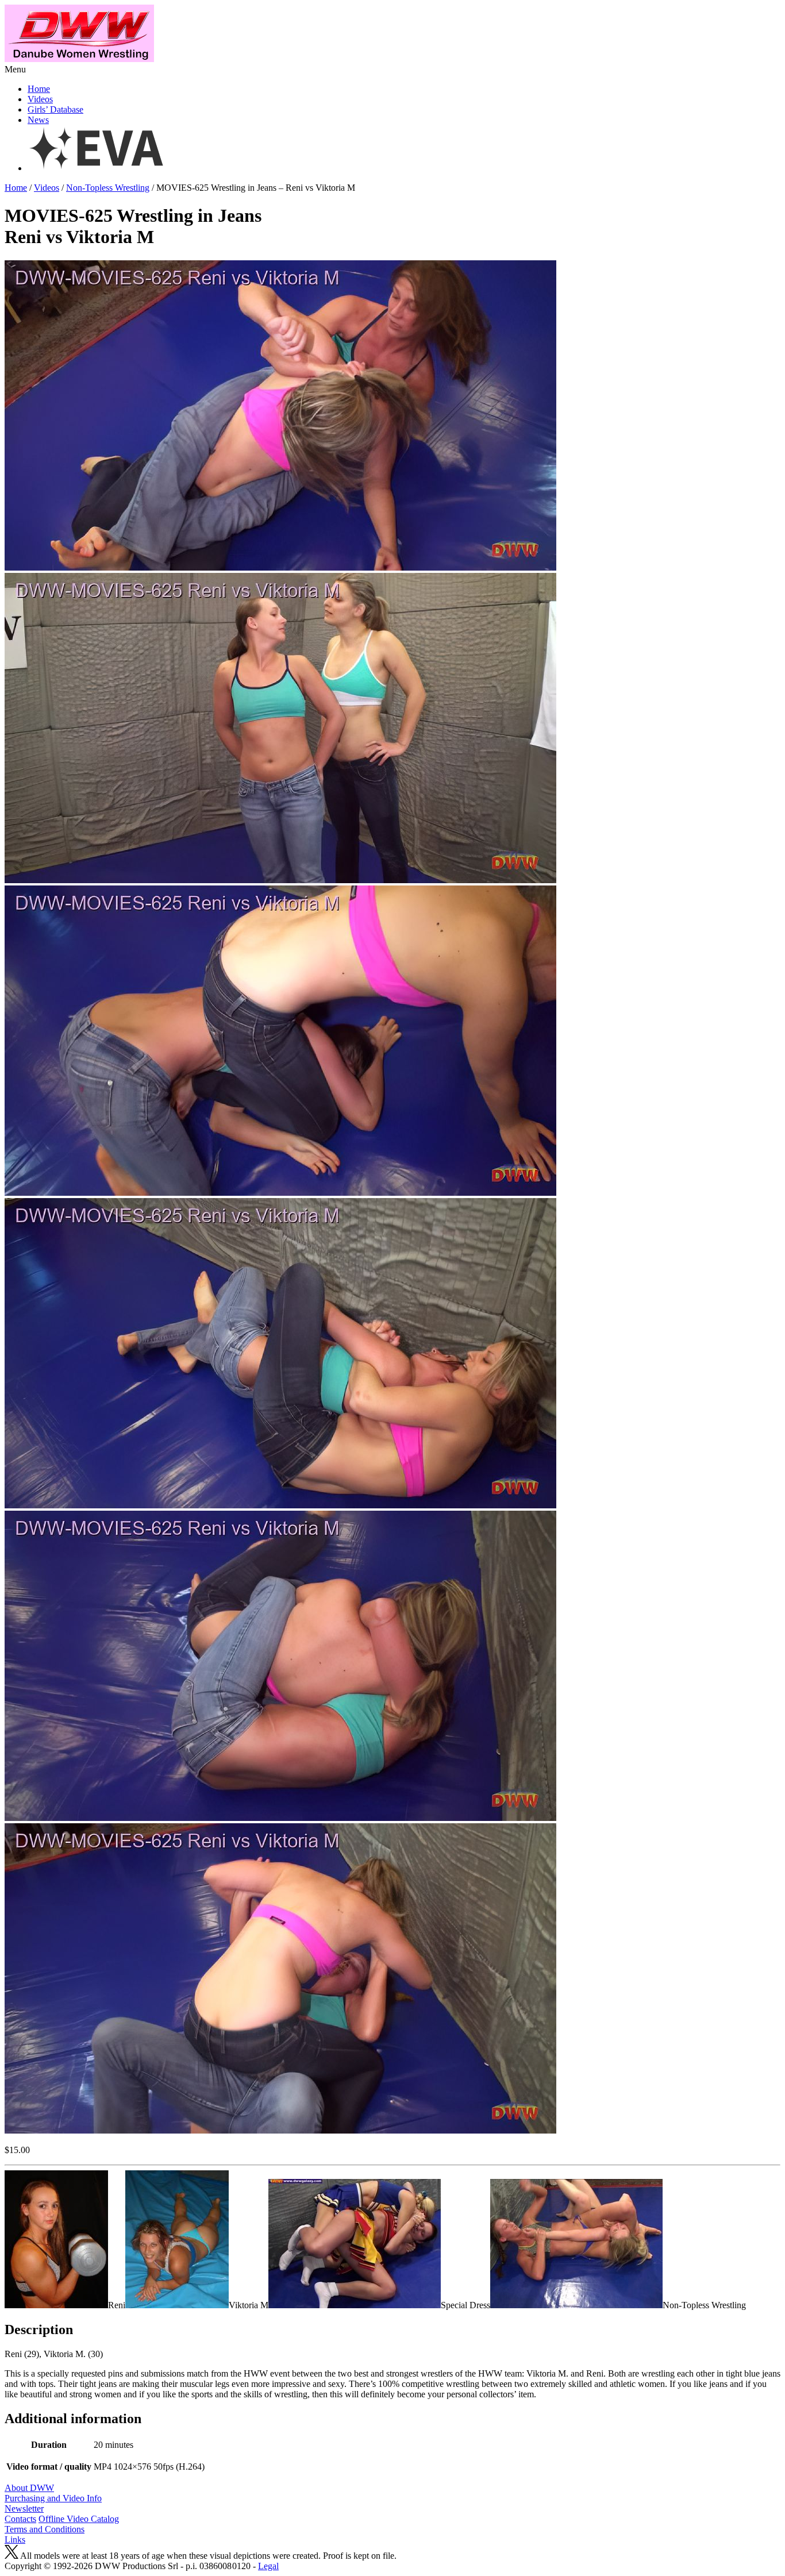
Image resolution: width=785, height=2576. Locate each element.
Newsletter (24, 2508)
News (38, 120)
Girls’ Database (55, 109)
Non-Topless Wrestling (108, 188)
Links (15, 2540)
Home (39, 89)
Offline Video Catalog (79, 2519)
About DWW (29, 2488)
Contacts (20, 2519)
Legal (268, 2566)
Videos (40, 99)
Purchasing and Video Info (53, 2498)
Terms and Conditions (45, 2529)
